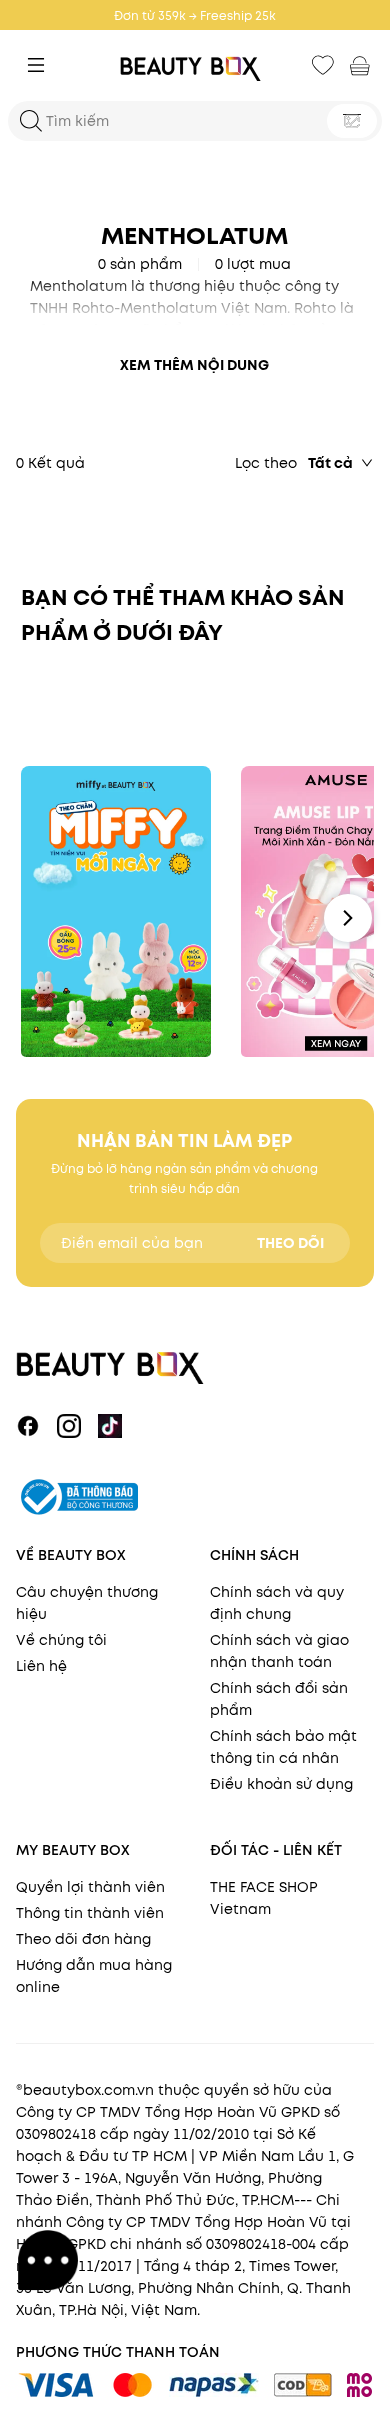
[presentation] (195, 65)
